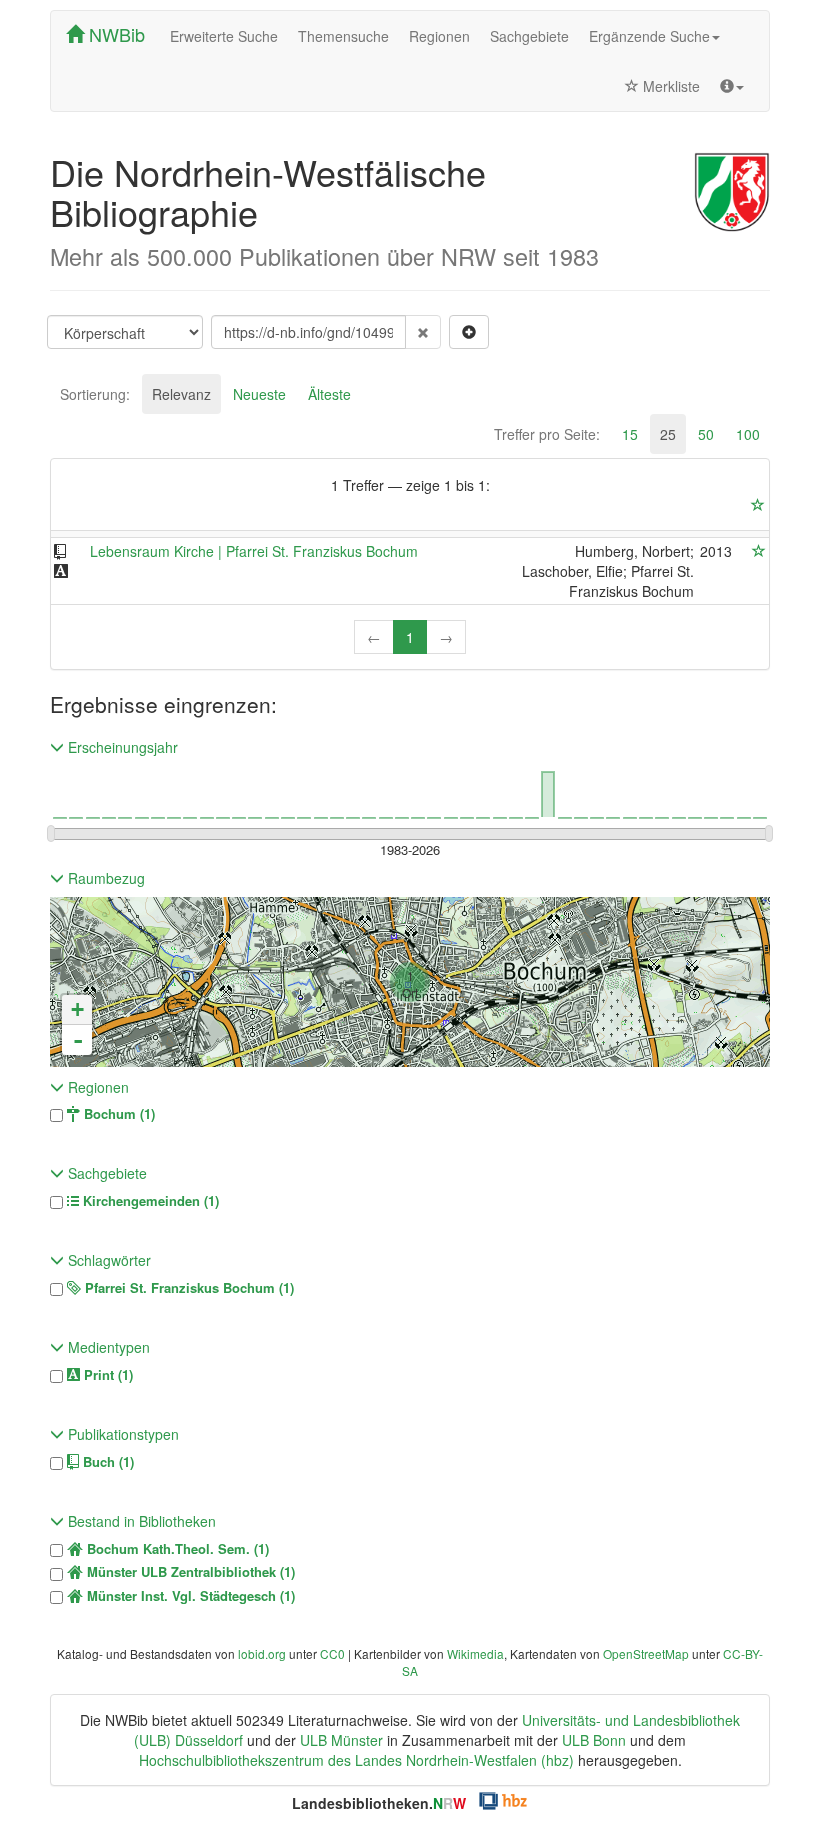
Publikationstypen (121, 1434)
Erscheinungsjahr (121, 747)
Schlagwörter (107, 1260)
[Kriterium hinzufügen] (469, 332)
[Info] (732, 86)
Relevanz (181, 394)
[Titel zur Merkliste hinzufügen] (759, 551)
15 (630, 434)
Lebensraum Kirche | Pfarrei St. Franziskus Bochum (254, 551)
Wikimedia (475, 1653)
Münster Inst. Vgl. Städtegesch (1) (189, 1596)
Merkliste (669, 86)
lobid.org (262, 1653)
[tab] (95, 394)
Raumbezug (104, 878)
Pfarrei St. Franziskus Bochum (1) (187, 1288)
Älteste (329, 394)
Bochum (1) (117, 1114)
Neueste (259, 394)
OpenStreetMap (646, 1653)
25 (668, 434)
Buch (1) (106, 1462)
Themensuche (343, 36)
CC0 (332, 1653)
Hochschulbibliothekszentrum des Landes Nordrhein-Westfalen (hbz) (356, 1760)
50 (706, 434)
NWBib (114, 34)
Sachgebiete (529, 36)
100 (748, 434)
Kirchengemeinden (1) (149, 1201)
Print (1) (106, 1375)
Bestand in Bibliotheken (140, 1521)
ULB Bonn (594, 1740)
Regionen (439, 36)
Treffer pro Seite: (547, 434)
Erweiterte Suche (224, 36)
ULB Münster (341, 1740)
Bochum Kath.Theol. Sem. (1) (176, 1549)
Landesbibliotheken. (379, 1803)
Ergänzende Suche (649, 36)
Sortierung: (95, 394)
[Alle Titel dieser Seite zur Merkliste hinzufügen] (758, 505)
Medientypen (107, 1347)
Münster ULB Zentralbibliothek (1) (189, 1572)
